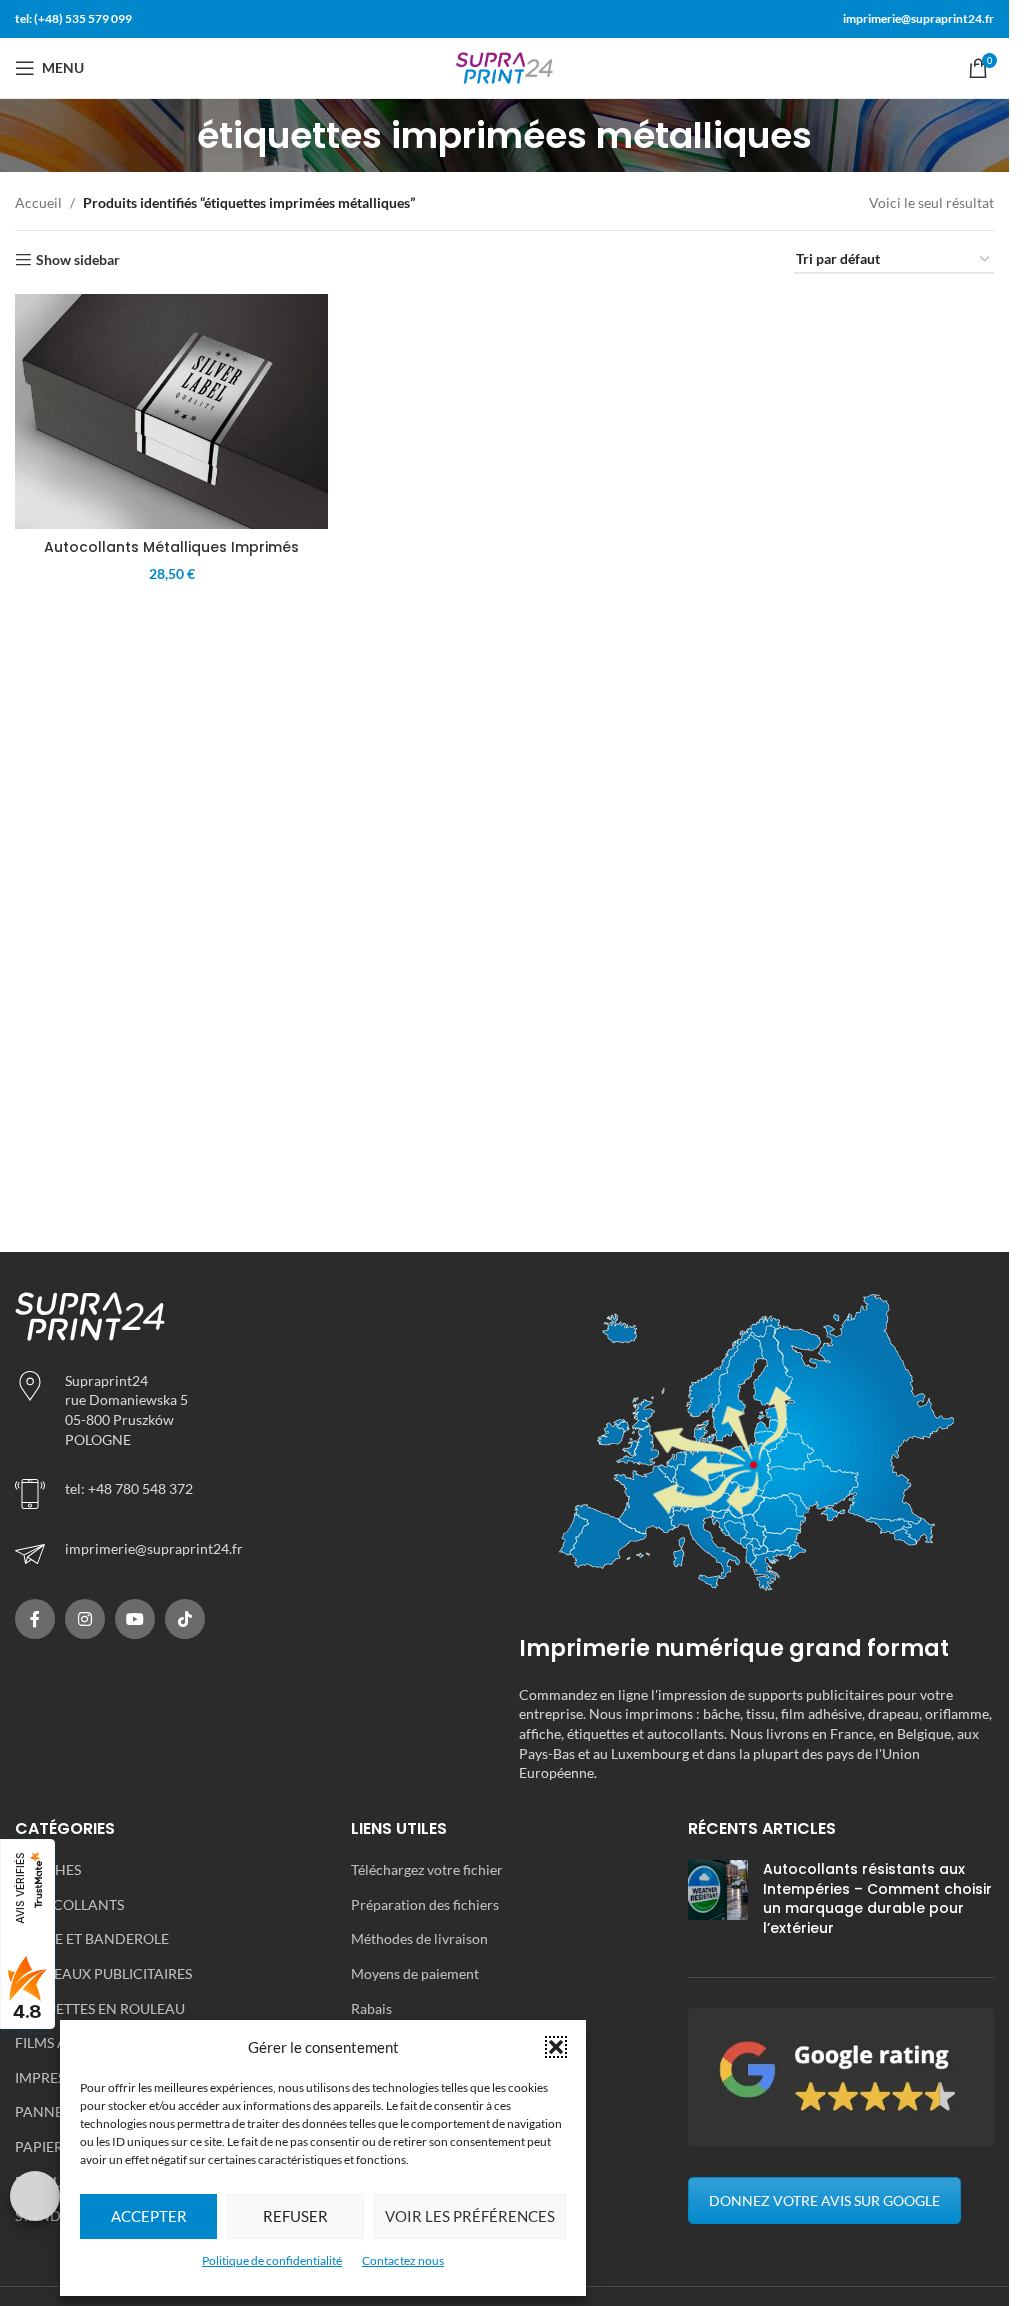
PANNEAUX (53, 2111)
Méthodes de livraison (419, 1938)
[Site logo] (505, 66)
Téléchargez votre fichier (427, 1869)
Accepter (149, 2216)
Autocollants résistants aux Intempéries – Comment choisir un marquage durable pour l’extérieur (877, 1898)
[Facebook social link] (35, 1619)
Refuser (295, 2216)
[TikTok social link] (185, 1619)
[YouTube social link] (135, 1619)
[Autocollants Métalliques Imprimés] (171, 411)
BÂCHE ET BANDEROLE (92, 1938)
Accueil (38, 202)
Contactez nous (403, 2260)
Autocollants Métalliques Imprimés (171, 547)
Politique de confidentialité (272, 2260)
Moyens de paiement (415, 1973)
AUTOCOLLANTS (69, 1904)
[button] (556, 2047)
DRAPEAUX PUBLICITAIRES (103, 1973)
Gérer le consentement (35, 2196)
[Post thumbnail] (718, 1903)
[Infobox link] (252, 1554)
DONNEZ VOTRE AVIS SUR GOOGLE (824, 2200)
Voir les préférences (470, 2216)
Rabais (371, 2008)
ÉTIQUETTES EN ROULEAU (100, 2008)
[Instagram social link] (85, 1619)
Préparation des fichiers (425, 1904)
